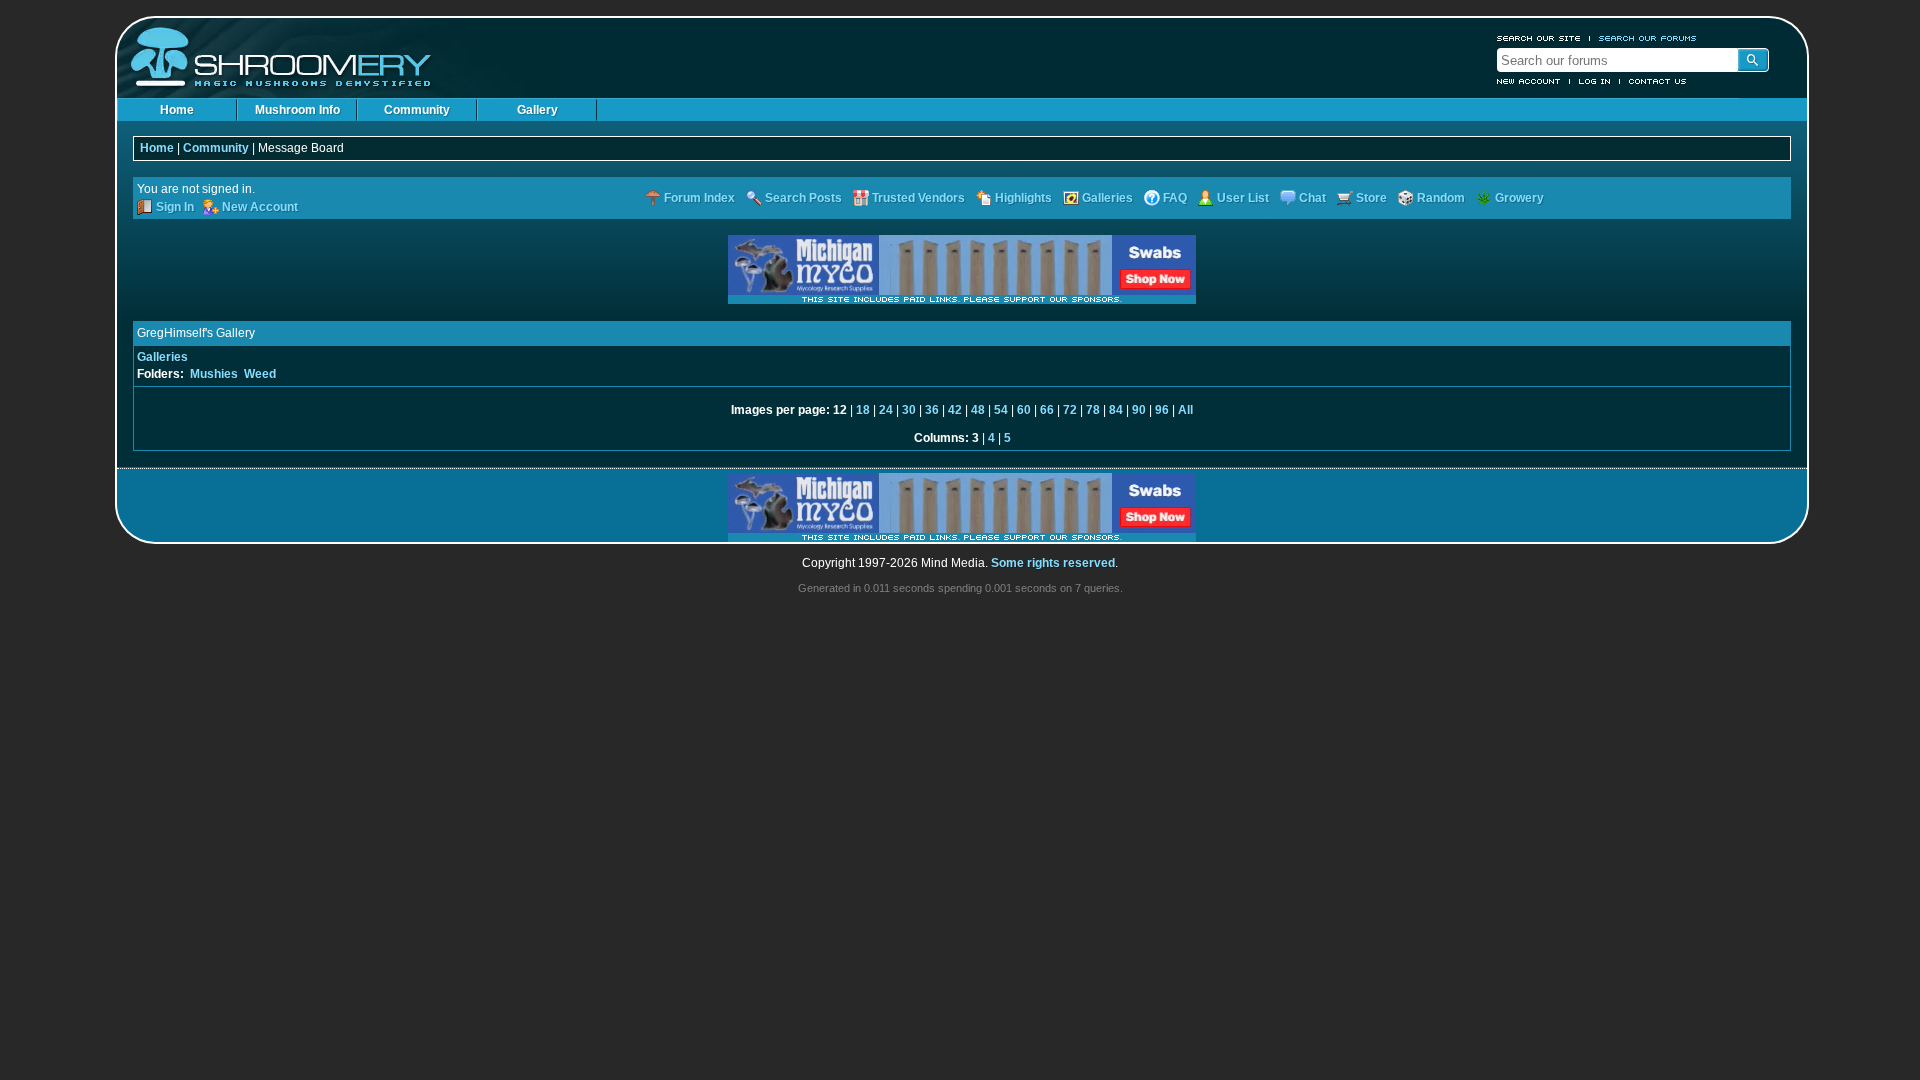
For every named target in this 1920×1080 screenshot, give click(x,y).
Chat (1312, 198)
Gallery (537, 110)
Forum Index (699, 198)
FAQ (1175, 198)
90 (1139, 410)
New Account (1529, 81)
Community (417, 110)
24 (886, 410)
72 (1070, 410)
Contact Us (1658, 81)
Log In (1595, 81)
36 (932, 410)
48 (978, 410)
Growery (1519, 198)
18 (863, 410)
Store (1371, 198)
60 (1024, 410)
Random (1441, 198)
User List (1243, 198)
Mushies (214, 374)
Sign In (175, 207)
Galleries (1107, 198)
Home (177, 110)
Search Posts (803, 198)
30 (909, 410)
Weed (260, 374)
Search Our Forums (1648, 38)
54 (1001, 410)
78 (1093, 410)
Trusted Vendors (918, 198)
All (1185, 410)
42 (955, 410)
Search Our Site (1539, 38)
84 (1116, 410)
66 (1047, 410)
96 (1162, 410)
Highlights (1023, 198)
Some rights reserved (1053, 563)
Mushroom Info (297, 110)
